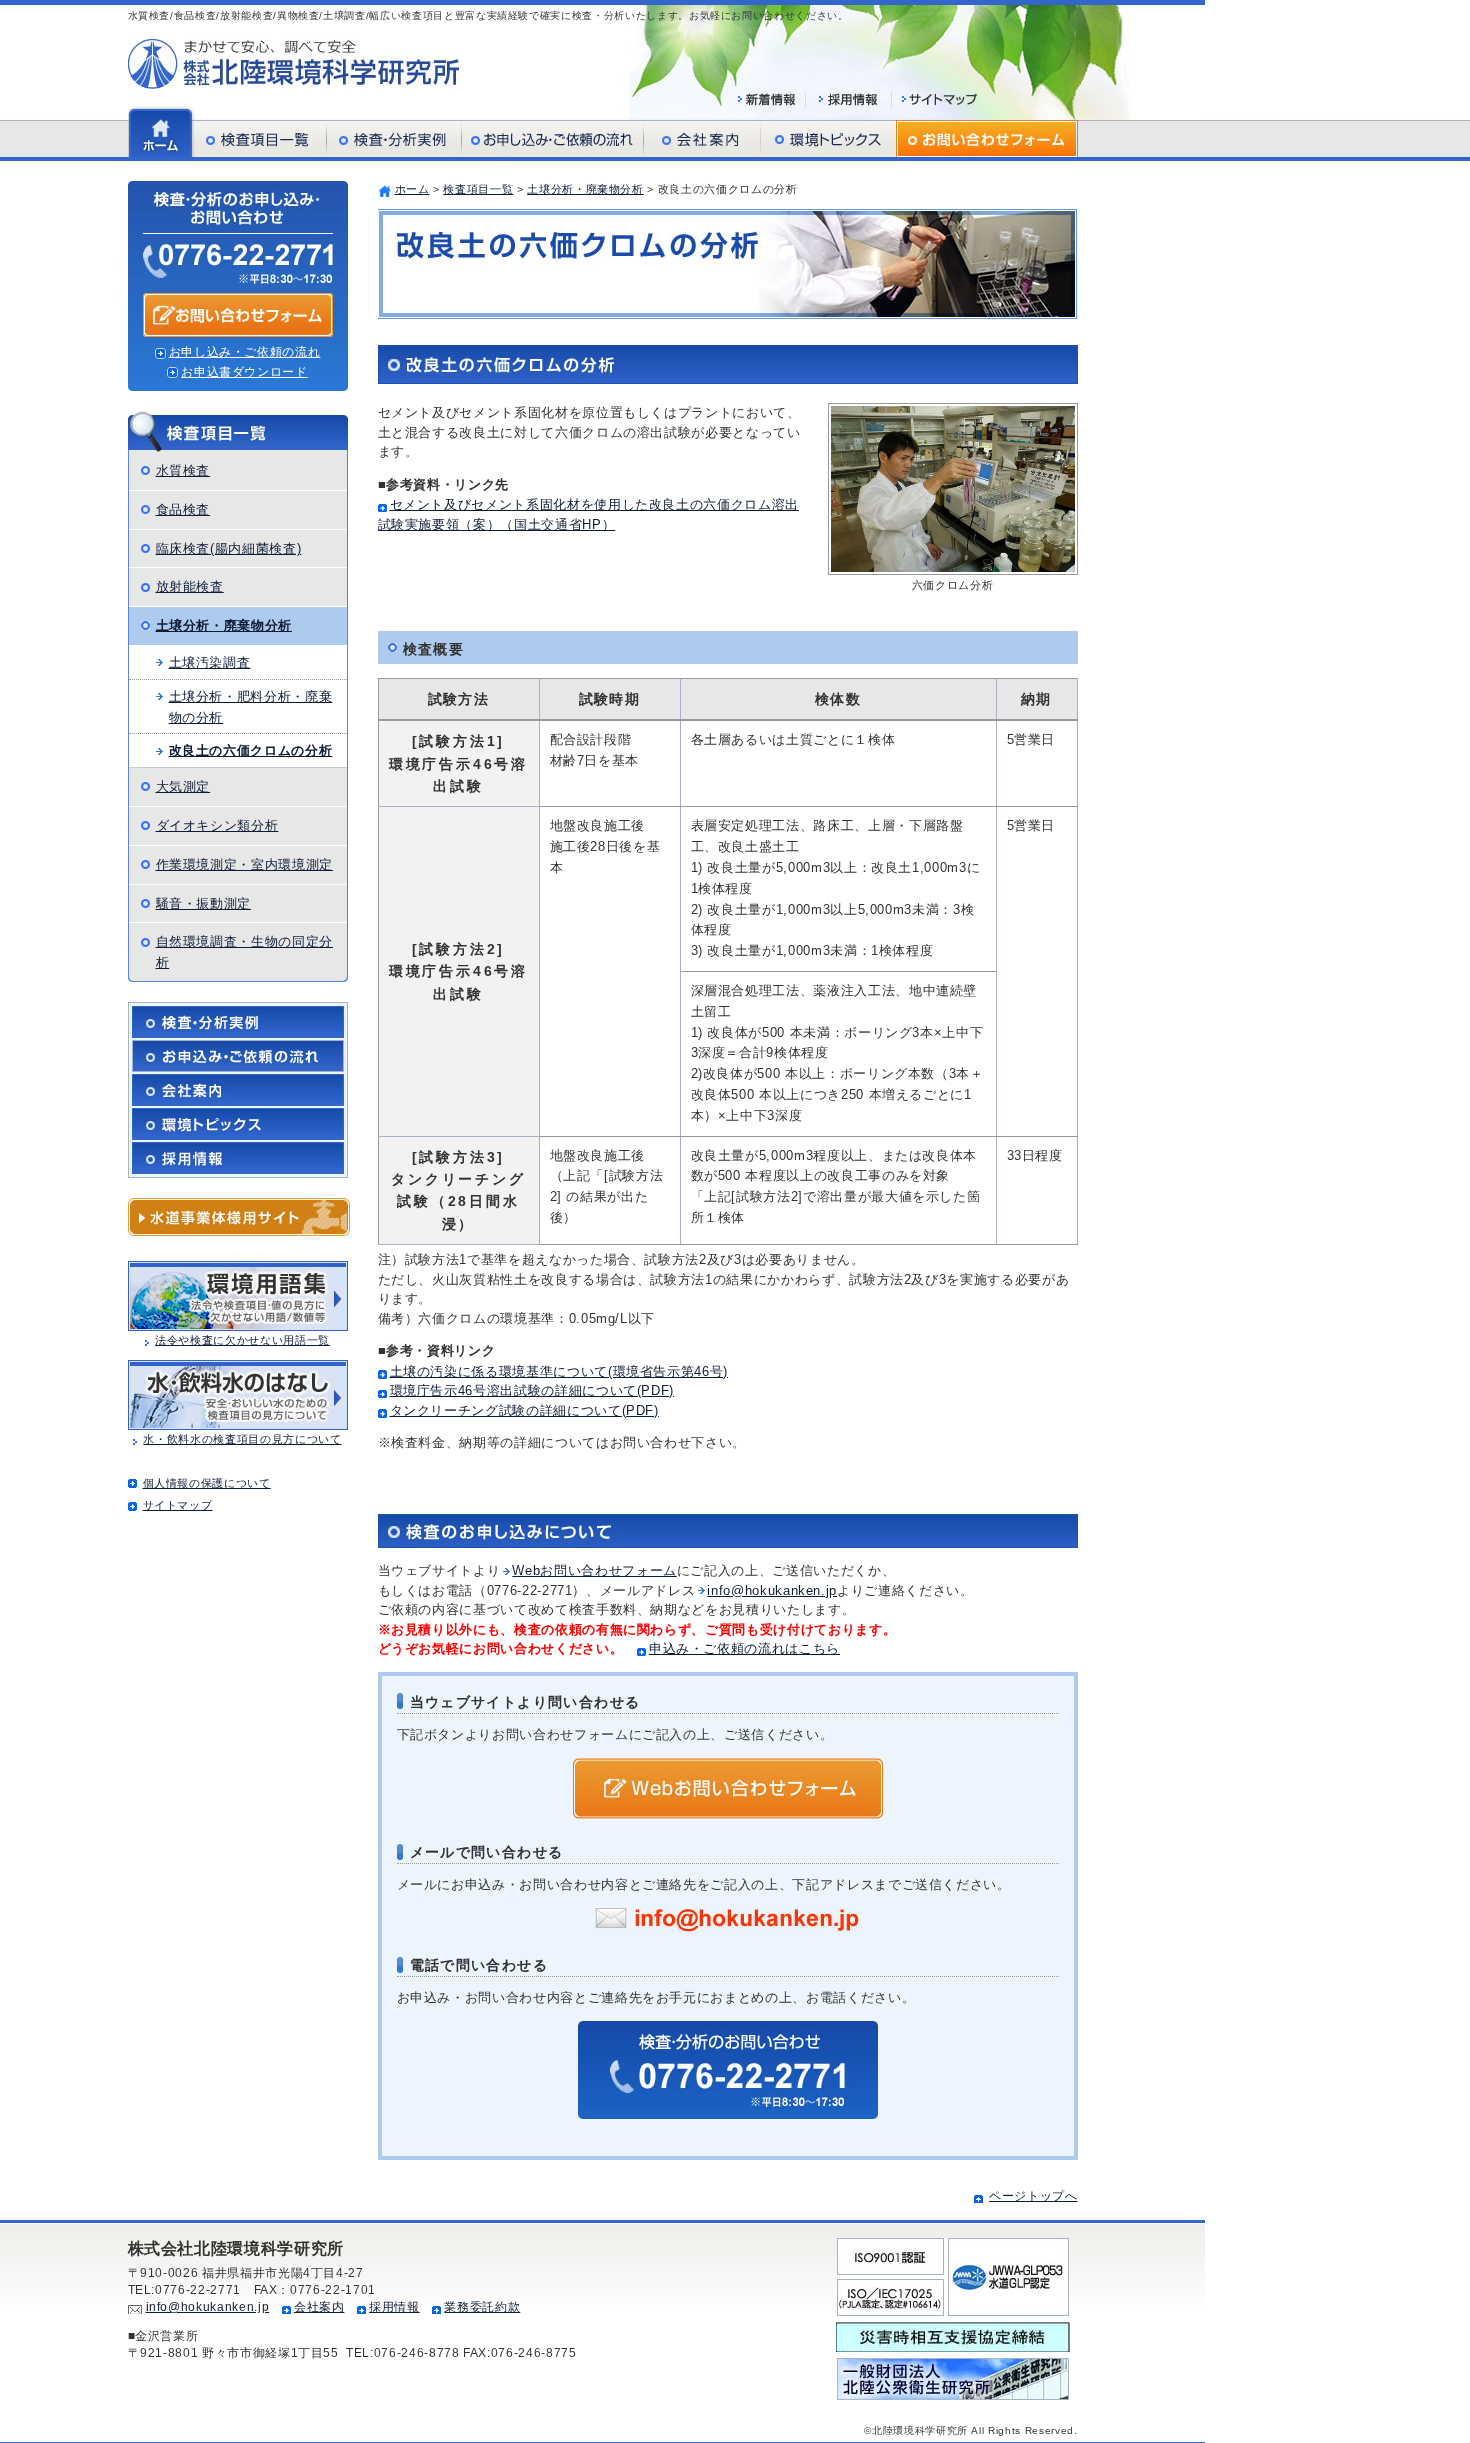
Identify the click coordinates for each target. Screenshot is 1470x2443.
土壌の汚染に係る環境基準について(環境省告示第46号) (559, 1371)
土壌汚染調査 (210, 662)
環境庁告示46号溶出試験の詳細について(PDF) (532, 1390)
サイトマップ (178, 1505)
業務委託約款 (482, 2307)
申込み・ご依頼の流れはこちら (744, 1648)
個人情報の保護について (207, 1483)
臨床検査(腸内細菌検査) (229, 548)
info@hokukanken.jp (772, 1590)
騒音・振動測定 (204, 903)
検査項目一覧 (478, 189)
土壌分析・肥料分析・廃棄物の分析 (251, 707)
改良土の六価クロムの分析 (251, 750)
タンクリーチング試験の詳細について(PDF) (524, 1410)
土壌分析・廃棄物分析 (585, 189)
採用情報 (394, 2307)
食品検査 (183, 509)
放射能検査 (190, 586)
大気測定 (183, 786)
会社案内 (319, 2307)
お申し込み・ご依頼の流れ (245, 352)
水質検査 (183, 470)
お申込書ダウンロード (244, 372)
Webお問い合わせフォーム (594, 1570)
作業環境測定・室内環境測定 (244, 864)
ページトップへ (1033, 2196)
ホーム (412, 189)
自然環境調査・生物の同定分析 (244, 952)
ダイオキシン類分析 (217, 825)
